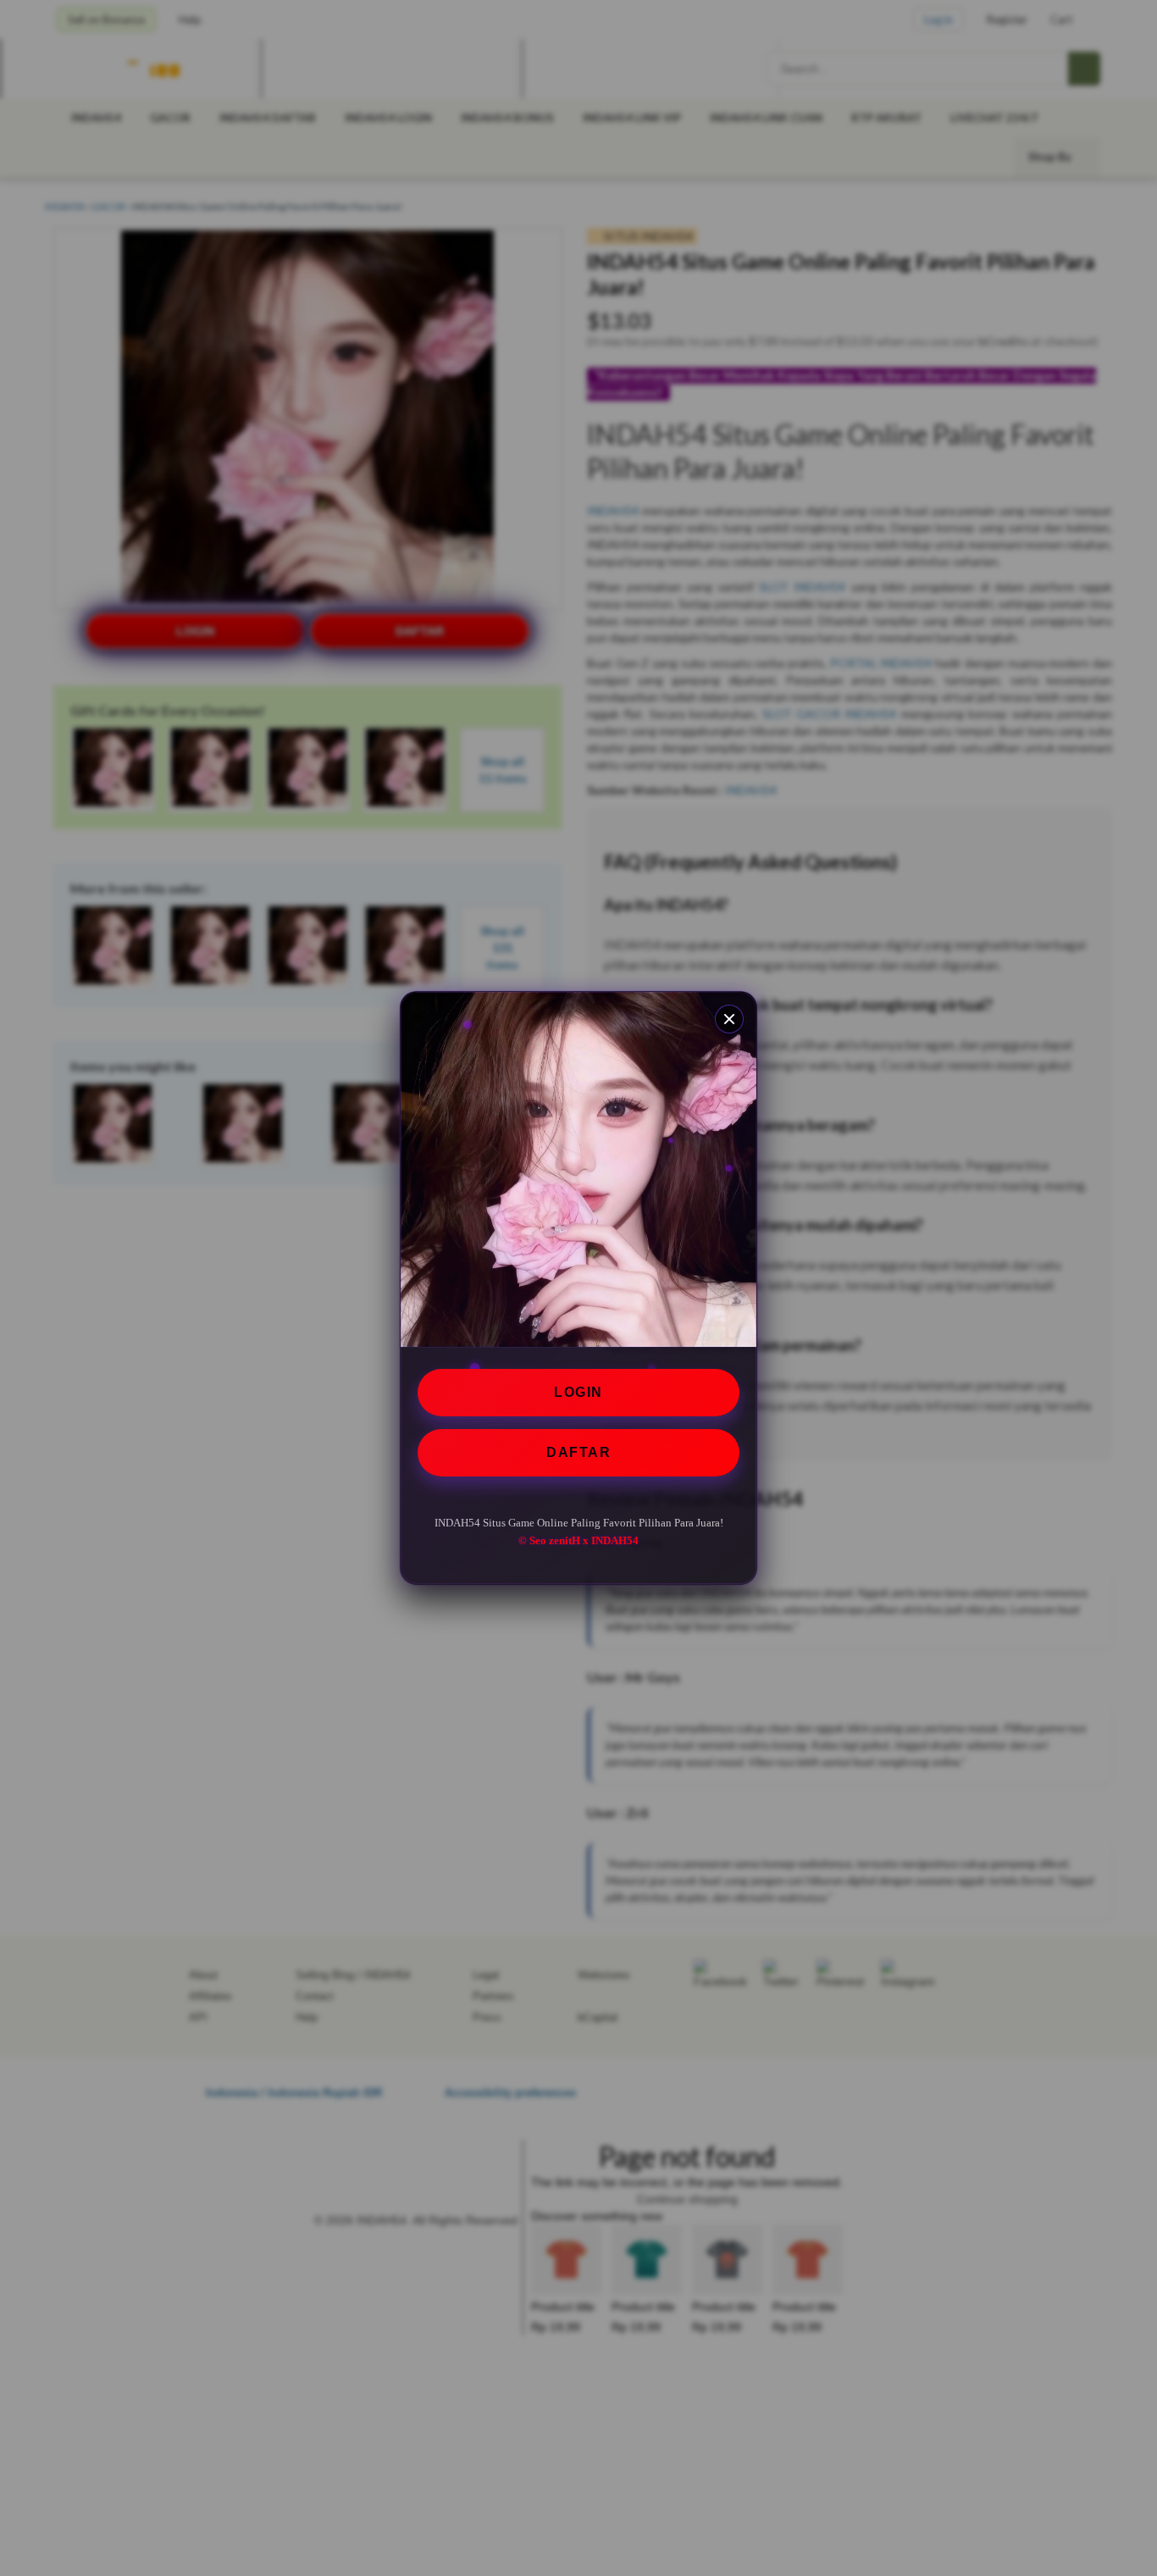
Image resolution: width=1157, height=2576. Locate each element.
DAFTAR (578, 1452)
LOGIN (578, 1392)
